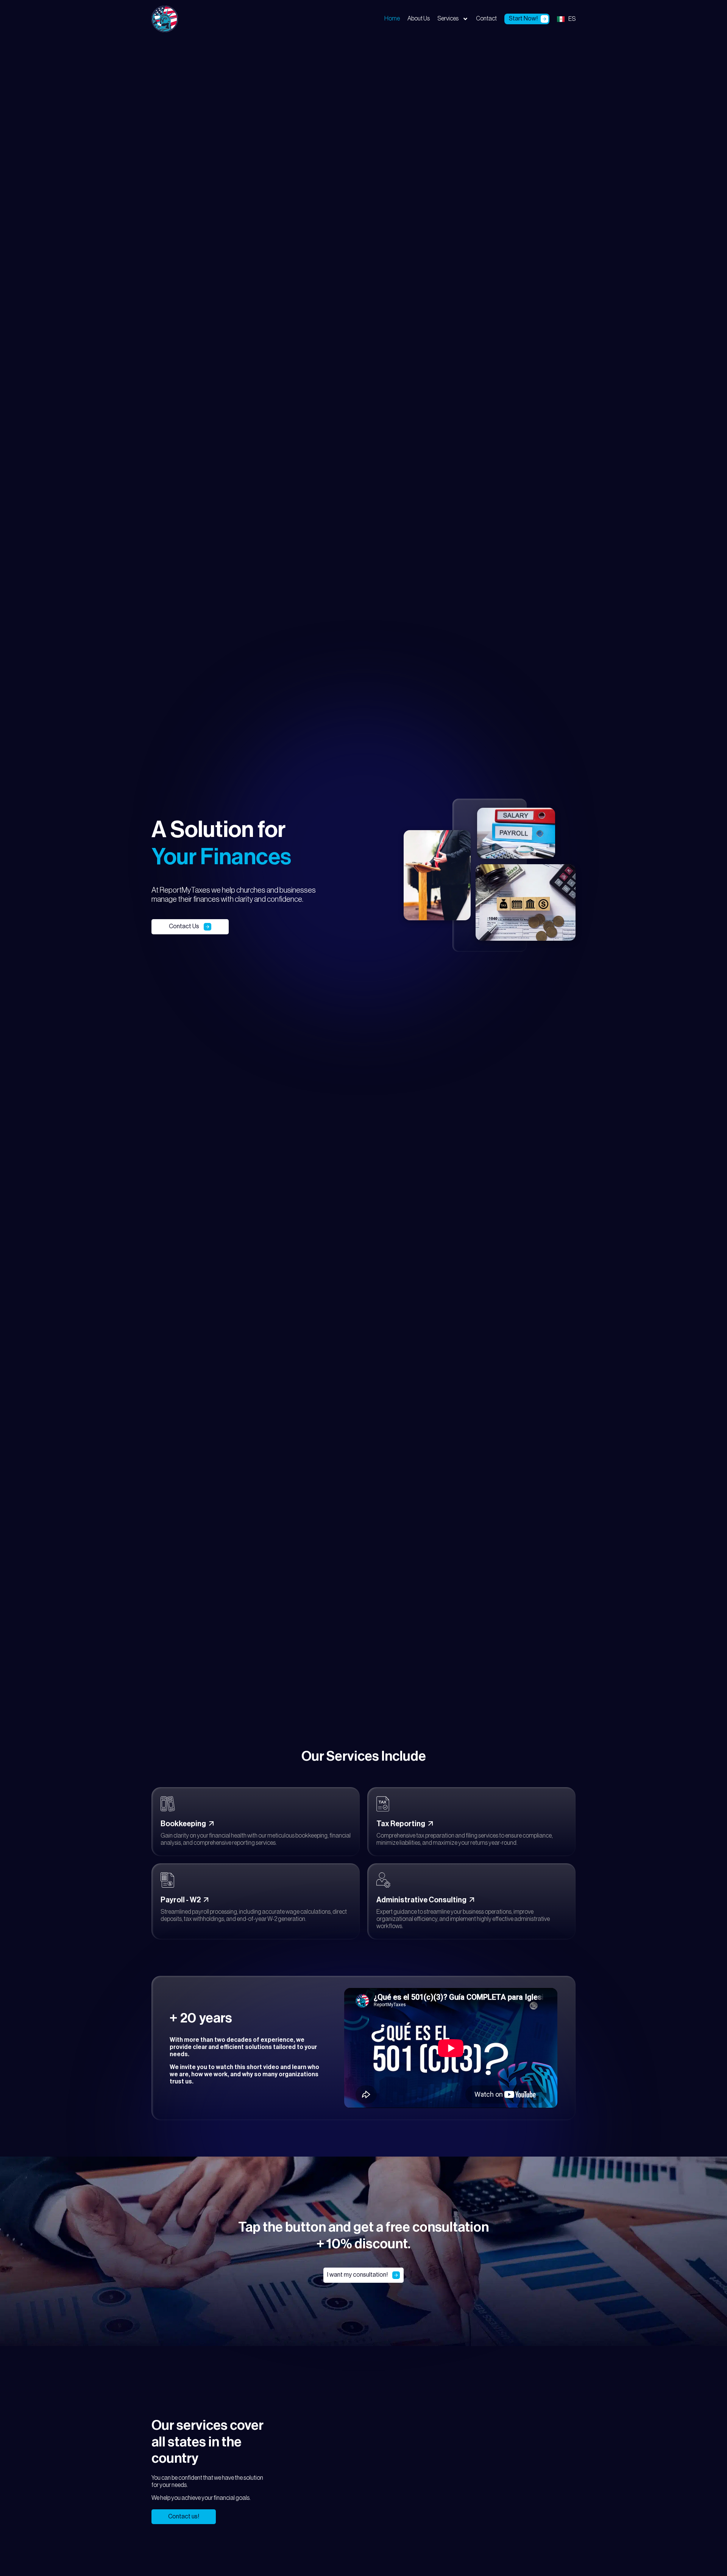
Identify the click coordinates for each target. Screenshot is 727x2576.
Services (448, 19)
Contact (486, 19)
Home (392, 19)
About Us (419, 19)
